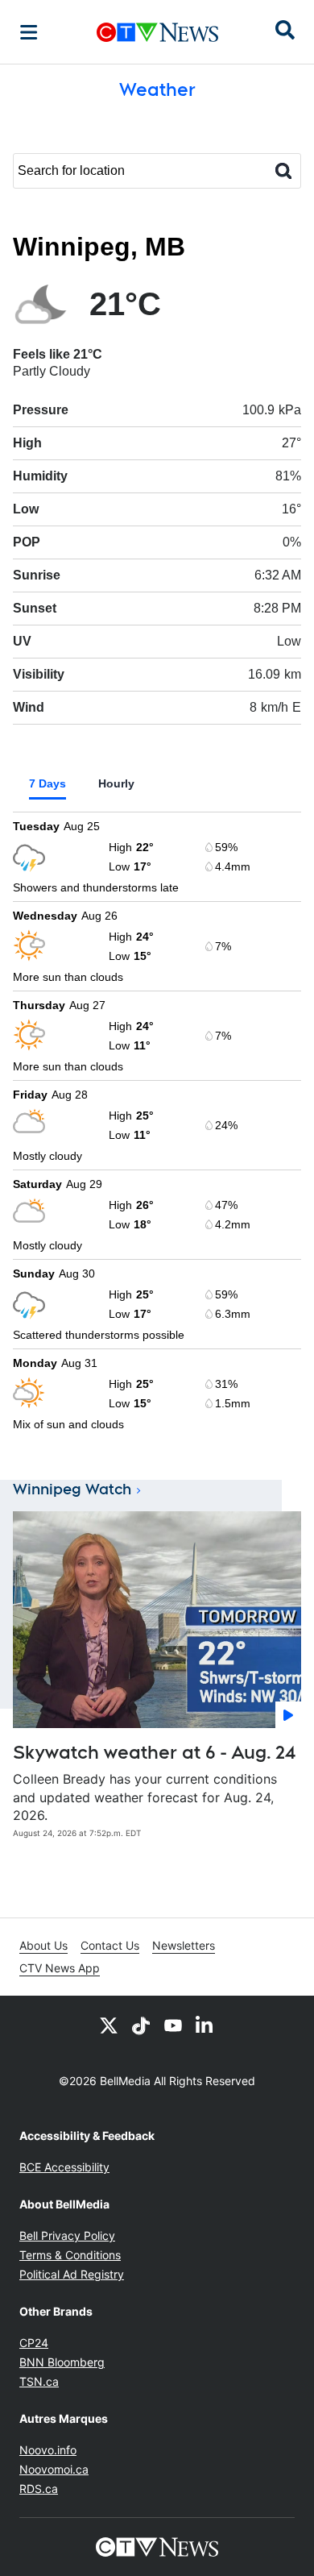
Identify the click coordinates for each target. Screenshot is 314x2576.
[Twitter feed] (109, 2025)
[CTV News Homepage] (157, 32)
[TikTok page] (141, 2025)
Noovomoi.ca (54, 2469)
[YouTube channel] (173, 2025)
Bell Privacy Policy (67, 2235)
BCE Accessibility (64, 2167)
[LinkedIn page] (205, 2025)
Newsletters (184, 1945)
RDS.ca (39, 2489)
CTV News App (60, 1968)
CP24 (34, 2343)
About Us (43, 1945)
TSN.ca (39, 2381)
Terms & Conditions (70, 2255)
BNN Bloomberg (62, 2362)
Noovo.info (48, 2450)
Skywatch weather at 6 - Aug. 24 (154, 1752)
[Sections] (29, 32)
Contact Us (110, 1945)
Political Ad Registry (72, 2274)
